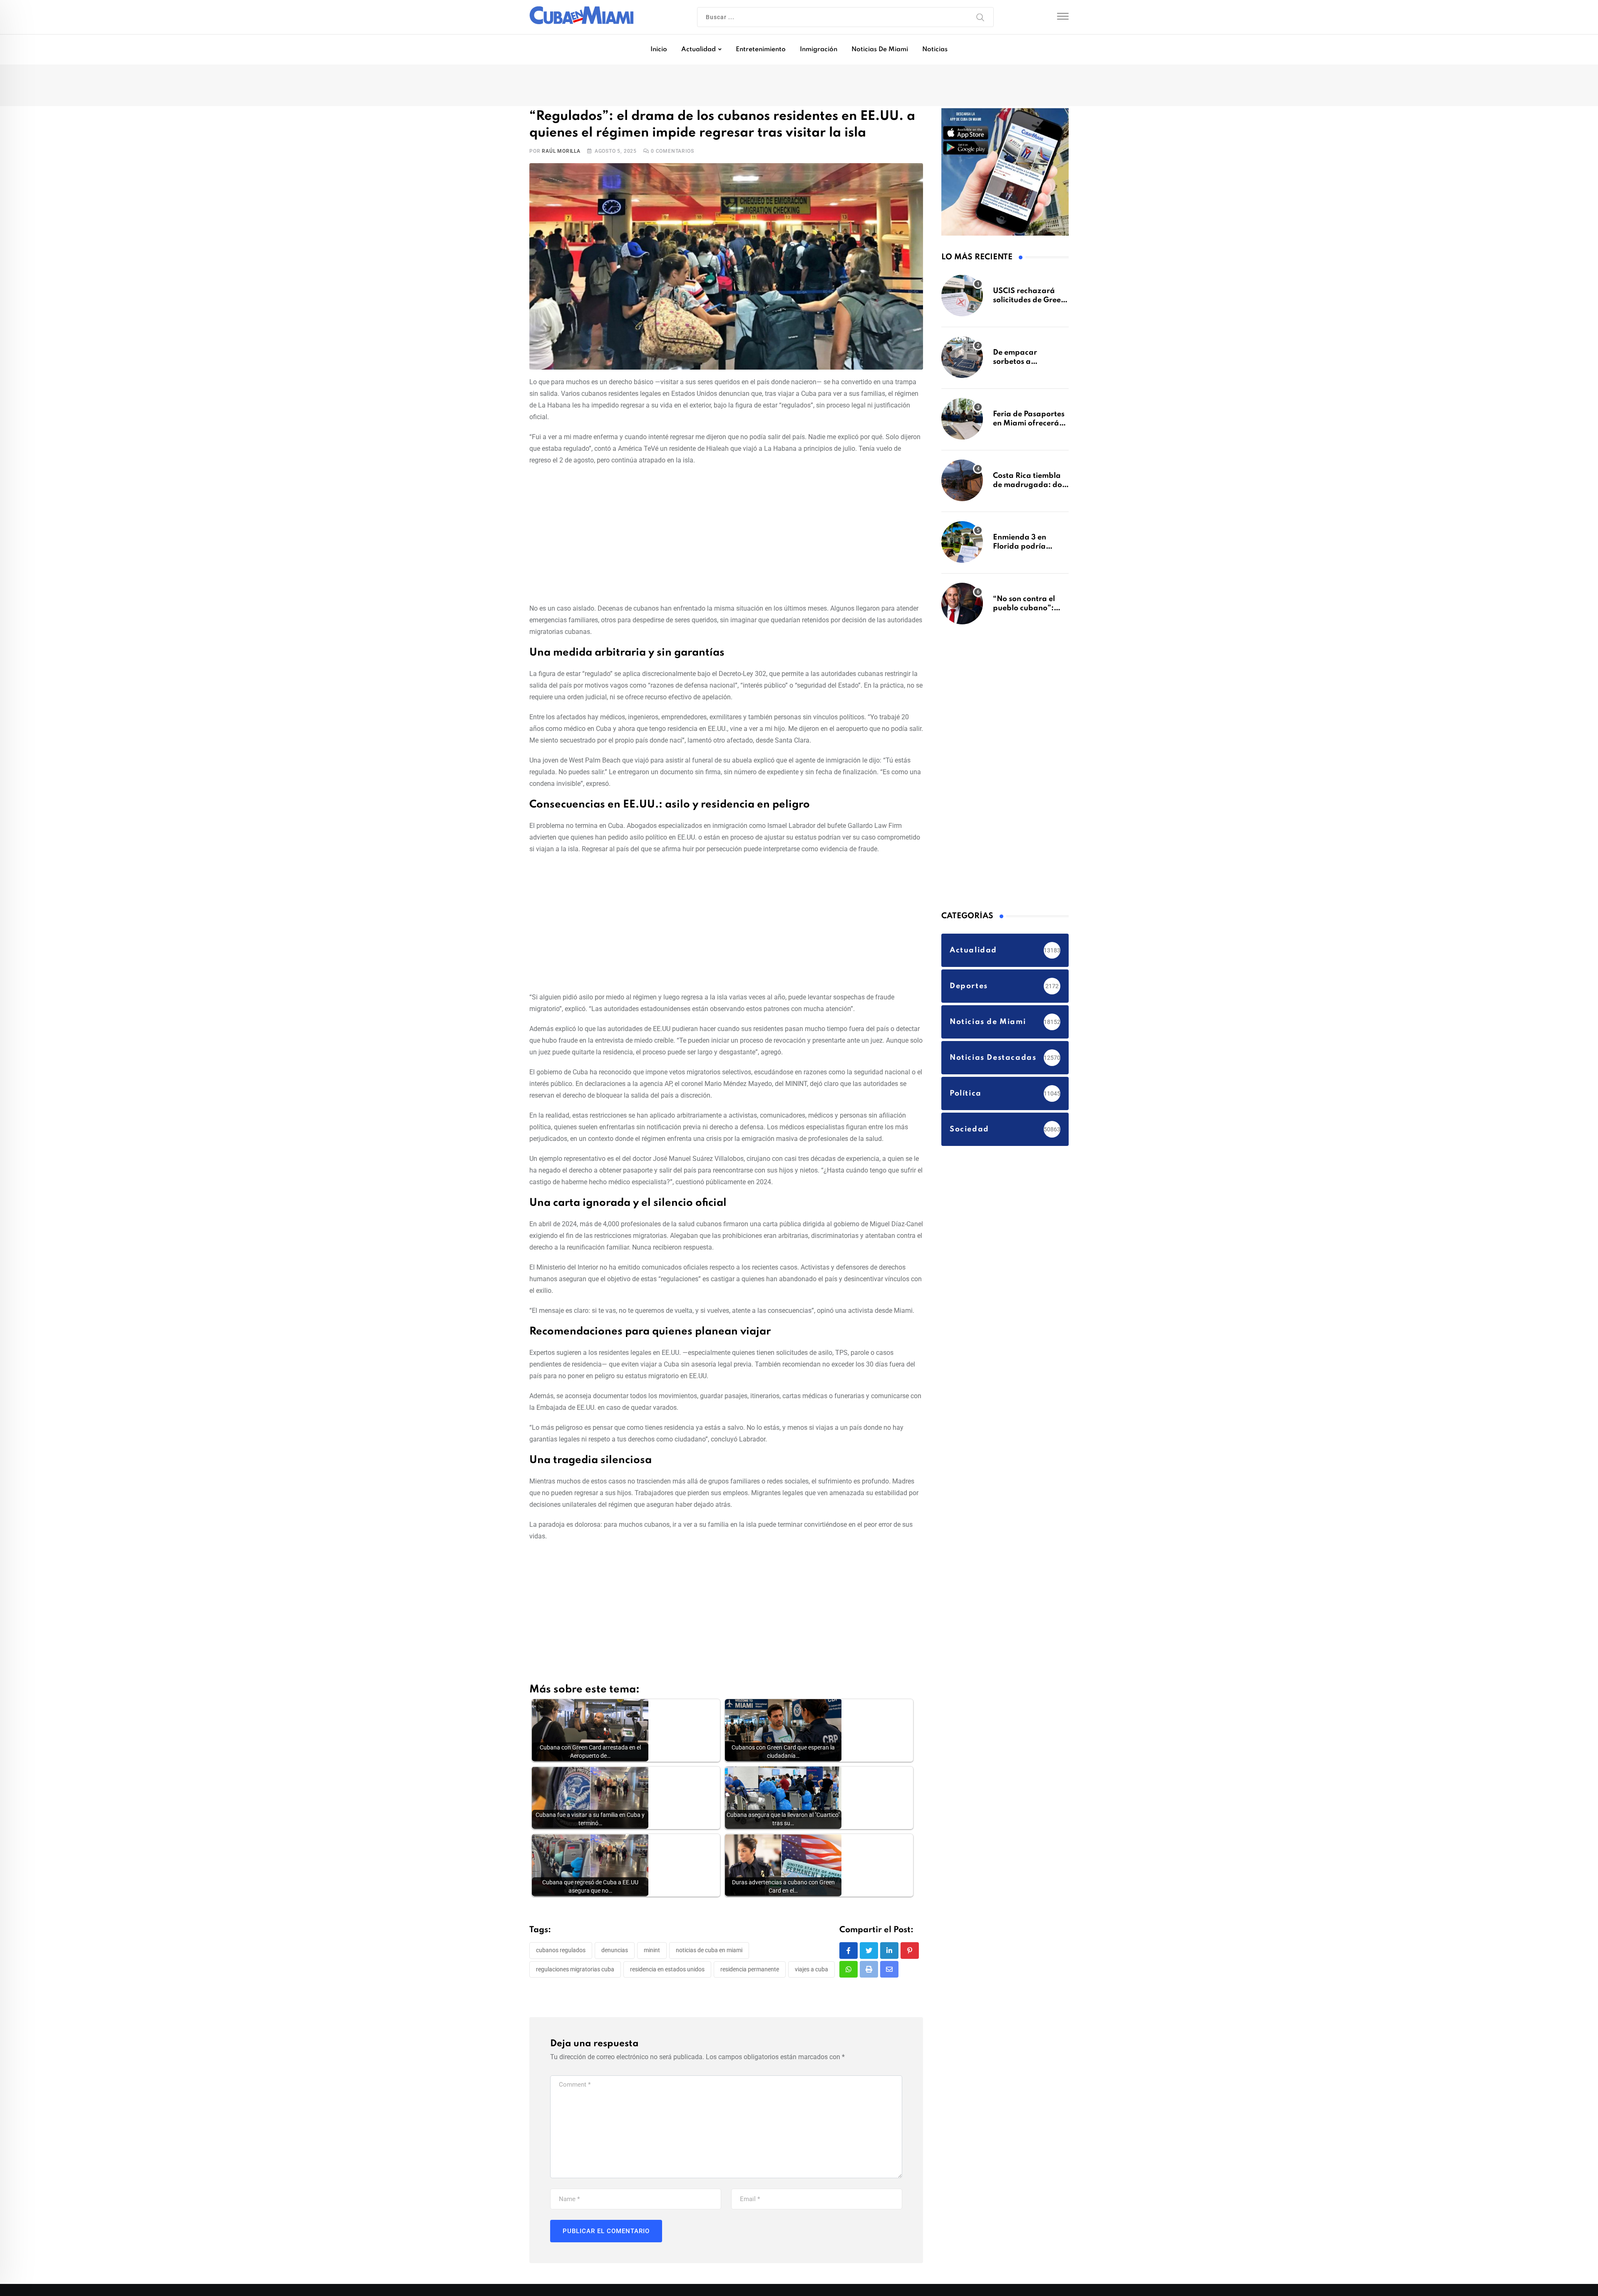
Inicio (659, 50)
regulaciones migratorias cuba (575, 1971)
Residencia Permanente (750, 1971)
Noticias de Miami (880, 50)
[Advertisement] (726, 535)
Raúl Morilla (561, 153)
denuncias (615, 1952)
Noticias (935, 50)
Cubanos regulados (561, 1952)
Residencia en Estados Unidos (667, 1971)
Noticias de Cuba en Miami (709, 1952)
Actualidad (699, 50)
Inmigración (819, 50)
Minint (652, 1952)
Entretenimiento (761, 50)
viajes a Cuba (811, 1971)
